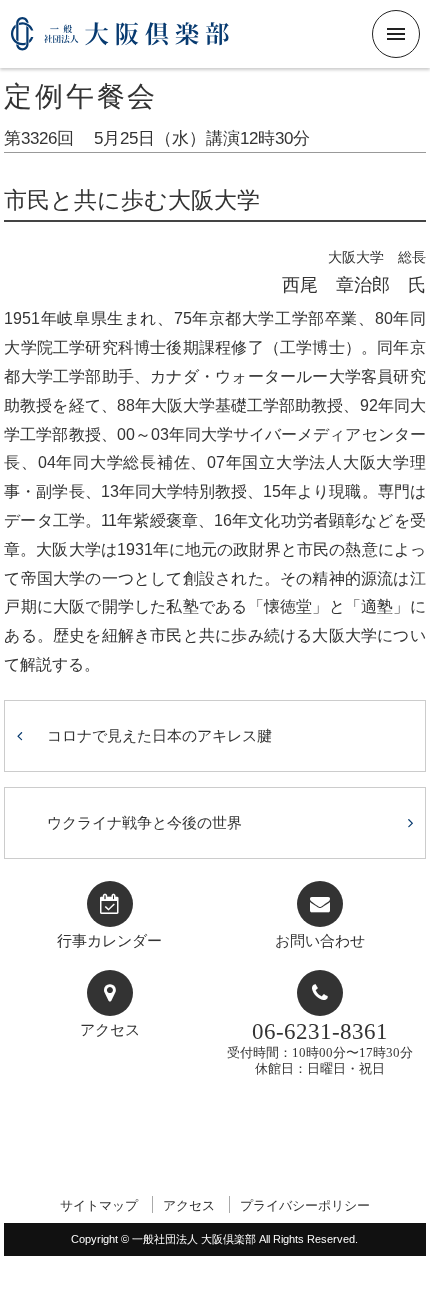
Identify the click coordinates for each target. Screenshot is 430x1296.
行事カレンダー (109, 941)
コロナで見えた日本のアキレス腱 (159, 735)
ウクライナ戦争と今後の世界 (144, 822)
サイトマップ (99, 1205)
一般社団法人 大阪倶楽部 (120, 41)
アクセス (110, 1030)
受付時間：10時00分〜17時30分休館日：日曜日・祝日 (320, 1047)
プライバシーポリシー (305, 1205)
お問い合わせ (320, 941)
